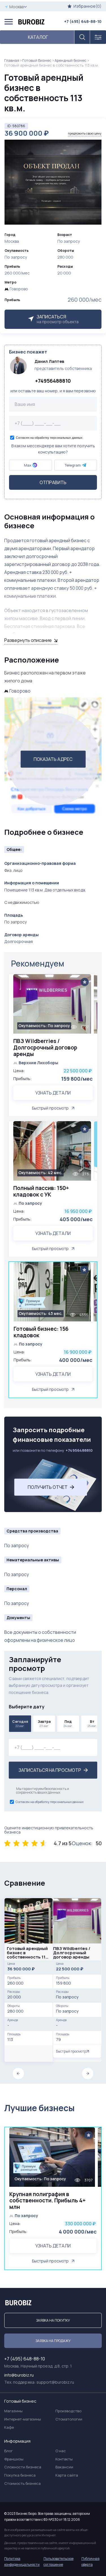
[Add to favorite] (85, 982)
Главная (12, 60)
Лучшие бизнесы (39, 2108)
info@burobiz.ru (19, 2375)
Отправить (53, 482)
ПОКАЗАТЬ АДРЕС (53, 759)
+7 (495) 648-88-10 (83, 21)
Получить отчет (48, 1487)
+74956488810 (53, 381)
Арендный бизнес (71, 60)
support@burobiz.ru (55, 2382)
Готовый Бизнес (37, 60)
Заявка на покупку (53, 2320)
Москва (17, 7)
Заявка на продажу (53, 2341)
